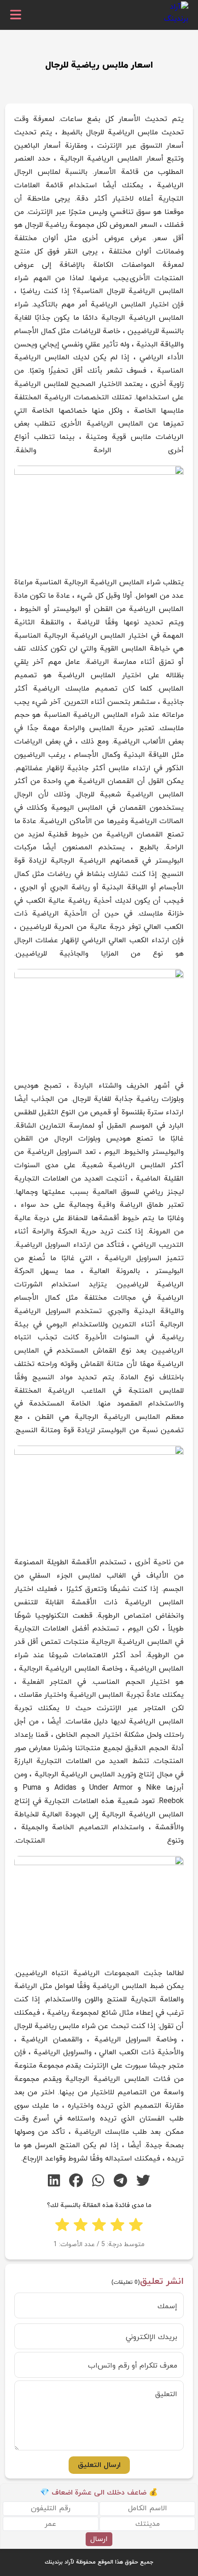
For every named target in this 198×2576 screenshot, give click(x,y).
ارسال (99, 2539)
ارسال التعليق (99, 2465)
